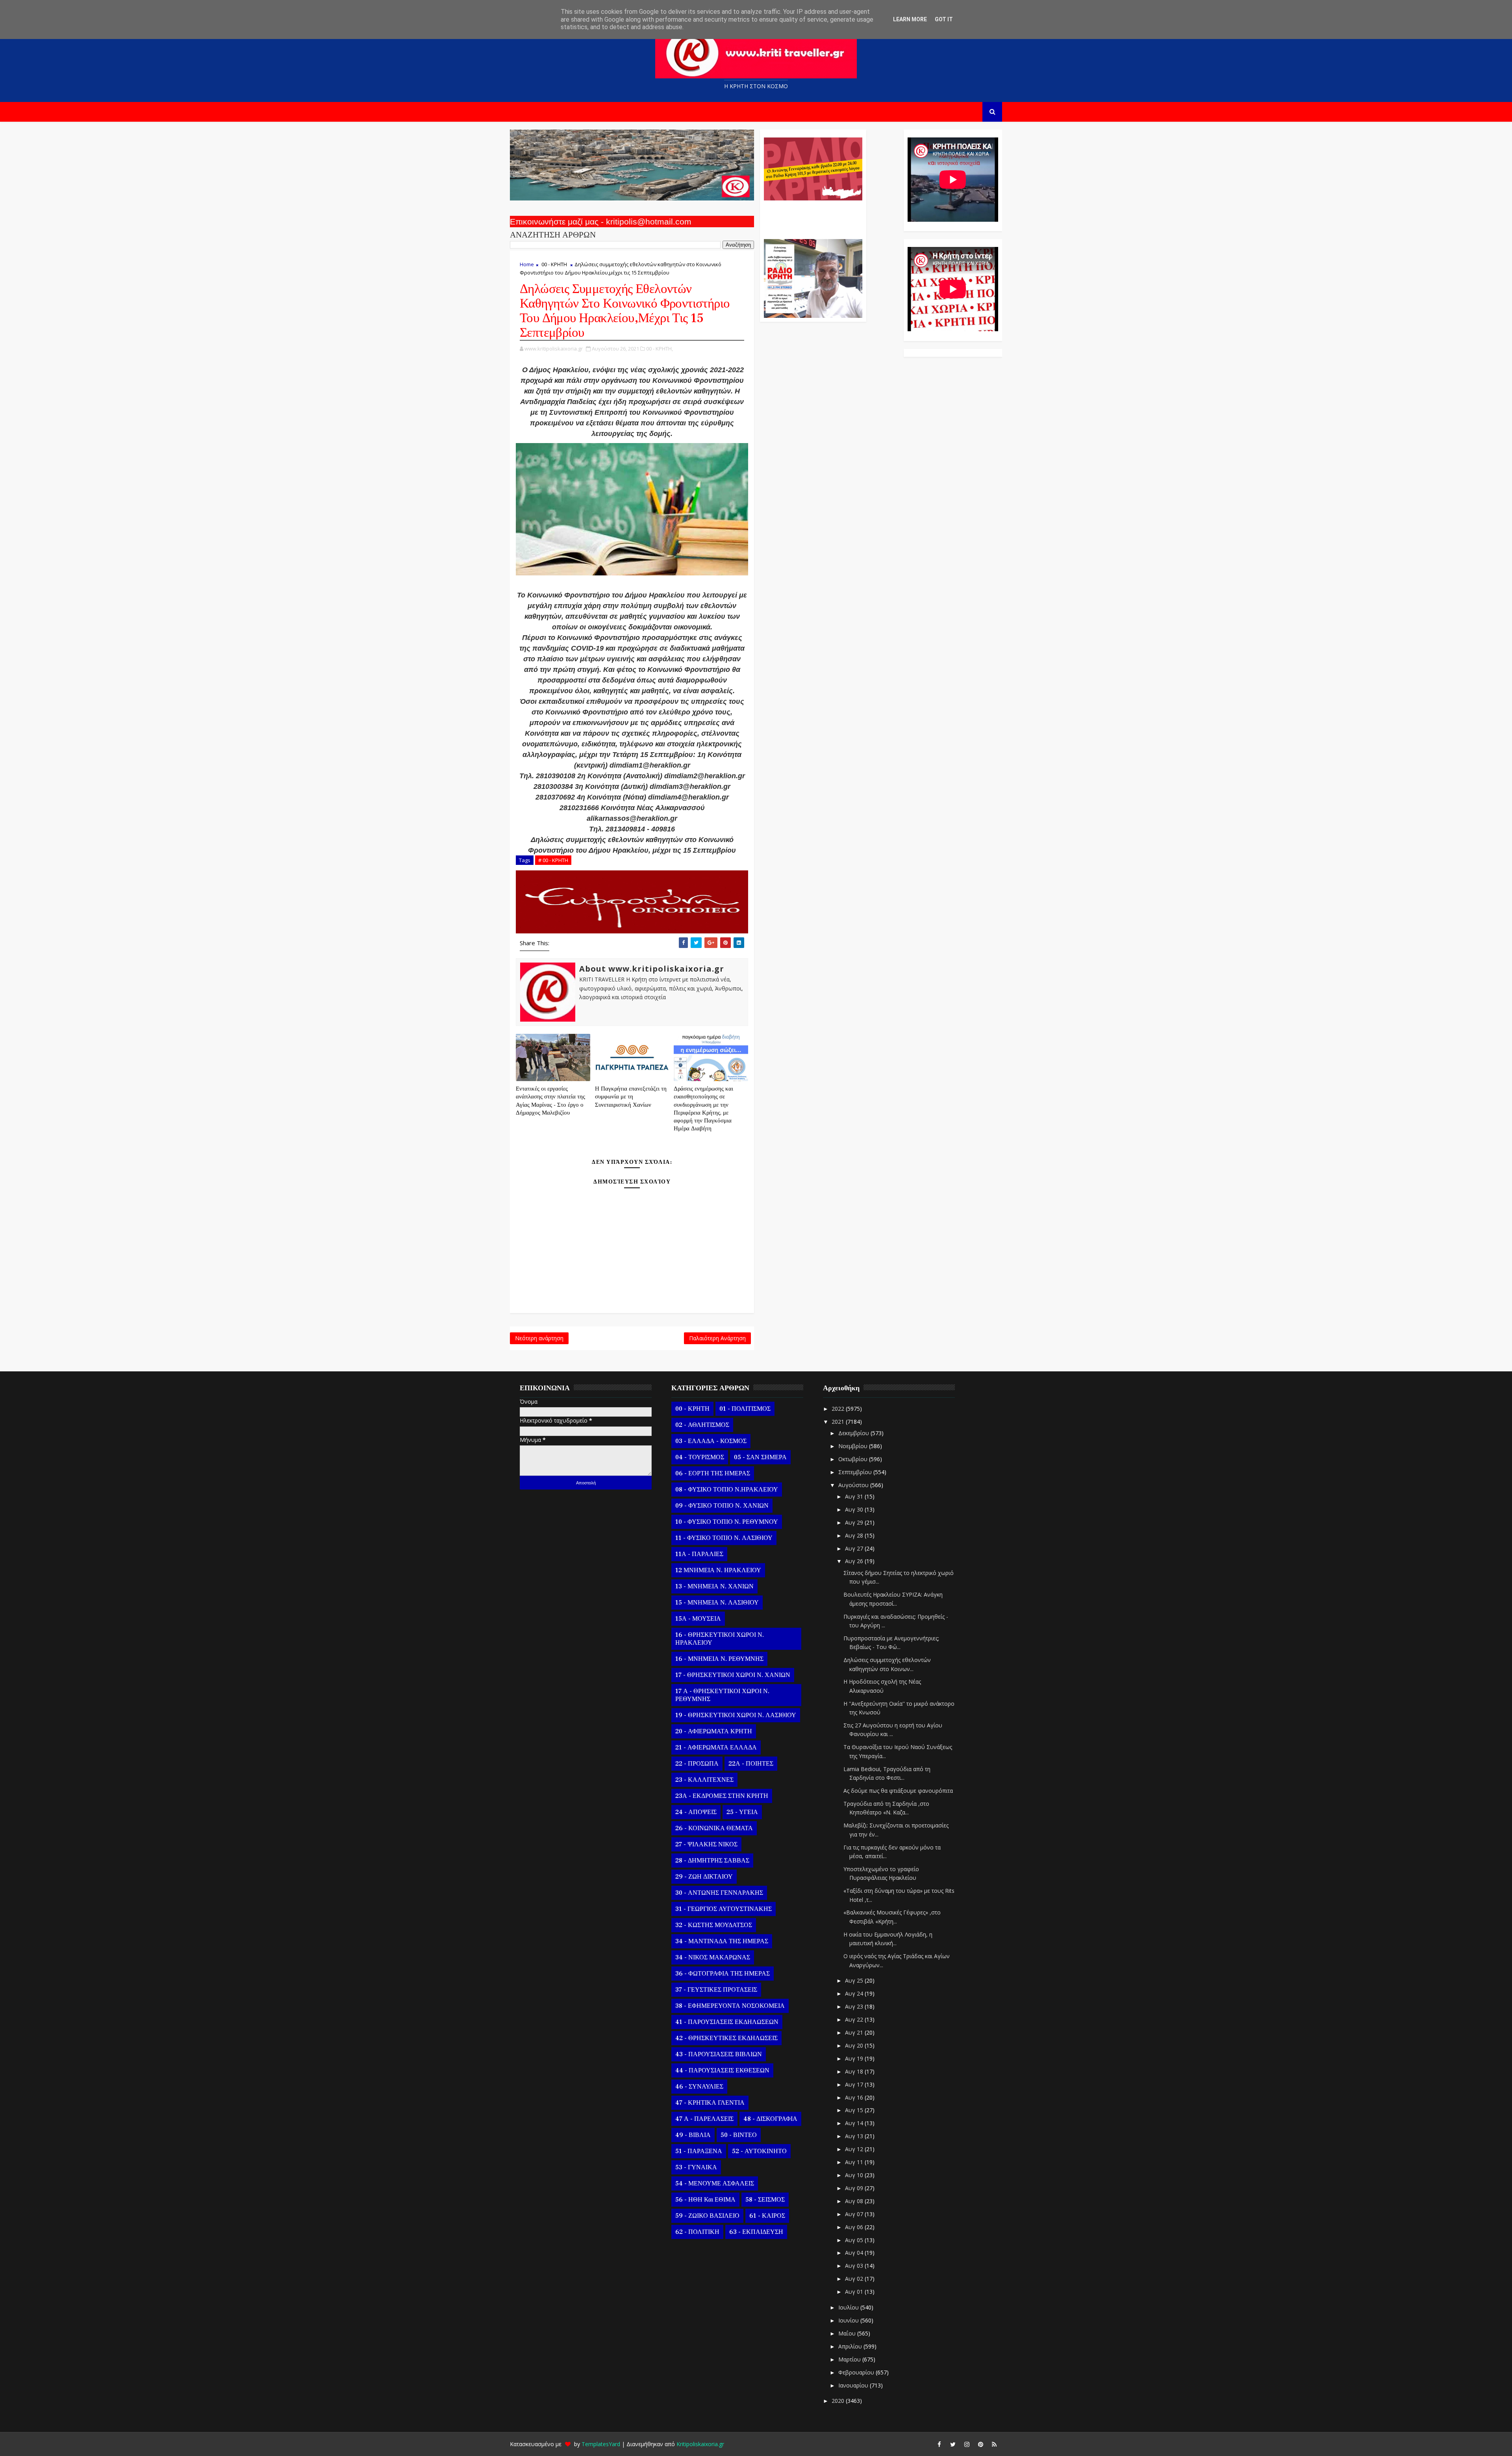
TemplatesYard (601, 2444)
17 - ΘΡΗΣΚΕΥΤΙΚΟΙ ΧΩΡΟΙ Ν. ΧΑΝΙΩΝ (733, 1675)
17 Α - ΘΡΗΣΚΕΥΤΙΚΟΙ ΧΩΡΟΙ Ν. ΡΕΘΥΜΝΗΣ (722, 1695)
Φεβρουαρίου (857, 2372)
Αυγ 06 (855, 2227)
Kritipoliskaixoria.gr (700, 2444)
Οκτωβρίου (854, 1459)
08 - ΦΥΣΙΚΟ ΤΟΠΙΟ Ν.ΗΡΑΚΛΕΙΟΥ (727, 1490)
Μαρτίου (850, 2359)
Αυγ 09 (855, 2188)
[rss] (994, 2444)
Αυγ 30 (855, 1509)
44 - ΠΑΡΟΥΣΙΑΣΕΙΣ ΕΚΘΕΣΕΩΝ (722, 2070)
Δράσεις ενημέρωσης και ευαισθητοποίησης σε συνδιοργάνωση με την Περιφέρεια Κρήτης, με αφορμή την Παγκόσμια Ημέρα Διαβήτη (703, 1109)
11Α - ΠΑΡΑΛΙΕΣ (699, 1554)
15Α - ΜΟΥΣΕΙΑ (698, 1619)
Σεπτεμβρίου (856, 1472)
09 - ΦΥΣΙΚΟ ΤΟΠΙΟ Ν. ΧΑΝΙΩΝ (722, 1506)
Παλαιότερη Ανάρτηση (717, 1338)
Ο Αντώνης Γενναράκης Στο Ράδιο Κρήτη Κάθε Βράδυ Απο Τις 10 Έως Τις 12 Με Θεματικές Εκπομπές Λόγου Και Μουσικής (812, 216)
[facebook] (939, 2444)
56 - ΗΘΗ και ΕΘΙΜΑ (705, 2200)
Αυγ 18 (855, 2071)
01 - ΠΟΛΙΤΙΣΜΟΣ (745, 1409)
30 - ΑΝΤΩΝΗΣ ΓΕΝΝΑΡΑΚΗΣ (719, 1893)
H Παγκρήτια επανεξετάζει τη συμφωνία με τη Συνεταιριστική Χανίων (631, 1097)
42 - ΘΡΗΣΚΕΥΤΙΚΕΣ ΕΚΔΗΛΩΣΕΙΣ (726, 2038)
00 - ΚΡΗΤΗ (554, 264)
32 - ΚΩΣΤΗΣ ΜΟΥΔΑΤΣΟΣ (714, 1925)
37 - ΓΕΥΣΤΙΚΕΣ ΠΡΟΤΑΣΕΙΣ (716, 1990)
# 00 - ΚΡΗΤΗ (553, 860)
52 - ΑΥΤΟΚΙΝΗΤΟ (759, 2151)
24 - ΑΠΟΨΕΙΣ (696, 1812)
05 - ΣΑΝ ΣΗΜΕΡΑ (760, 1457)
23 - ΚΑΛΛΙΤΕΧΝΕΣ (704, 1780)
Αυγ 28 (855, 1535)
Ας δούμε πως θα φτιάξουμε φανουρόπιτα (898, 1791)
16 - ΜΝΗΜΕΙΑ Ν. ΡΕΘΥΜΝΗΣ (719, 1659)
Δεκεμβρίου (854, 1433)
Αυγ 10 (855, 2175)
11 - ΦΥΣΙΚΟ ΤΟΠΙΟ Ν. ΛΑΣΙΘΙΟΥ (724, 1538)
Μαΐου (848, 2333)
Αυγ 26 (855, 1561)
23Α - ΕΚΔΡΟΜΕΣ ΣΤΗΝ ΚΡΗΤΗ (722, 1796)
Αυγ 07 (855, 2214)
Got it (944, 19)
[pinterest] (980, 2444)
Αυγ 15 (855, 2110)
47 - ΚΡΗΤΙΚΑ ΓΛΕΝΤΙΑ (710, 2103)
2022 (839, 1409)
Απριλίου (851, 2346)
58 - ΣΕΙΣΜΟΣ (765, 2200)
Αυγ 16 (855, 2097)
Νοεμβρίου (854, 1446)
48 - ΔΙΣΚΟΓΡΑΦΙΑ (770, 2119)
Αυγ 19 (855, 2058)
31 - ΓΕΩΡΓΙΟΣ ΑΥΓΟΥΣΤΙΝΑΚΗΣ (724, 1909)
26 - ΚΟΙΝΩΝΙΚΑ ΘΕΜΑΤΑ (714, 1828)
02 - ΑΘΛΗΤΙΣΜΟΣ (702, 1425)
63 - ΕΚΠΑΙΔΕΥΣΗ (756, 2232)
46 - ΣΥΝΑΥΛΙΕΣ (699, 2087)
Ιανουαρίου (854, 2385)
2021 (839, 1422)
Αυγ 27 (855, 1548)
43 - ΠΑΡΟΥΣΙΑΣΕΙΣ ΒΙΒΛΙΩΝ (719, 2054)
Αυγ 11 (855, 2162)
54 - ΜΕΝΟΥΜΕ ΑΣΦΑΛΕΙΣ (715, 2183)
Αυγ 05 (855, 2240)
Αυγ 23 (855, 2006)
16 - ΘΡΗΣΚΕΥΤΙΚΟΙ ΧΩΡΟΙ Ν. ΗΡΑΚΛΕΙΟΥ (720, 1639)
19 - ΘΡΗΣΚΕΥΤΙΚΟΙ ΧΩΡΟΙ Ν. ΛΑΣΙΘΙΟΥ (736, 1715)
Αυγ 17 (855, 2084)
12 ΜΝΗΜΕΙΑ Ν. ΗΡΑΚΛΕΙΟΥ (718, 1570)
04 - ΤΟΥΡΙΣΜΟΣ (700, 1457)
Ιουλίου (849, 2307)
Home (527, 264)
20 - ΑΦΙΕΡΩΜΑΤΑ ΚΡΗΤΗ (714, 1731)
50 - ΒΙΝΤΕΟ (739, 2135)
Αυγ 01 (855, 2292)
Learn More (910, 19)
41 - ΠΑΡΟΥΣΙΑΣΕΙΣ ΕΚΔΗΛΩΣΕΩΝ (727, 2022)
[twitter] (953, 2444)
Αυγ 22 (855, 2019)
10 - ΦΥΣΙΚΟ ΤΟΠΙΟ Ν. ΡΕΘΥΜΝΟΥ (727, 1522)
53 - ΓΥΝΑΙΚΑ (696, 2167)
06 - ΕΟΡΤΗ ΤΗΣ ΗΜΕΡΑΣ (713, 1473)
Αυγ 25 (855, 1980)
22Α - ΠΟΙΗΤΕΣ (751, 1764)
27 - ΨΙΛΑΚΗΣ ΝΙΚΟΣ (706, 1844)
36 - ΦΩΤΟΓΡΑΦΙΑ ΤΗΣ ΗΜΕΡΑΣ (723, 1974)
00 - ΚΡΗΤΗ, (660, 349)
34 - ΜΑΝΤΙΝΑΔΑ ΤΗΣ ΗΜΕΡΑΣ (722, 1941)
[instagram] (967, 2444)
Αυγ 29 (855, 1522)
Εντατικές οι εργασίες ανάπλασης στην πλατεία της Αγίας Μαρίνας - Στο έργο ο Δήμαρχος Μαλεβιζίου (550, 1101)
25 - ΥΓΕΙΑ (742, 1812)
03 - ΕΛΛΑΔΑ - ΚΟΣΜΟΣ (711, 1441)
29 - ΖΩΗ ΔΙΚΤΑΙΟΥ (704, 1877)
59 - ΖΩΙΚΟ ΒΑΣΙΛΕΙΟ (707, 2216)
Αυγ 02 (855, 2279)
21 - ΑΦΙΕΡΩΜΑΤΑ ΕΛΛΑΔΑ (716, 1747)
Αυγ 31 (855, 1496)
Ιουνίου (849, 2320)
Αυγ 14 (855, 2123)
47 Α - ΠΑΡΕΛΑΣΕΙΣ (704, 2119)
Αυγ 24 (855, 1993)
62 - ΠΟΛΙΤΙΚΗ (697, 2232)
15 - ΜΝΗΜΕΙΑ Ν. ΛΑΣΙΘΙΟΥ (717, 1603)
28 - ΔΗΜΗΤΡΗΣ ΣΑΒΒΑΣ (712, 1861)
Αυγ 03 (855, 2266)
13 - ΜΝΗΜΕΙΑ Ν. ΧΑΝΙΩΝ (714, 1586)
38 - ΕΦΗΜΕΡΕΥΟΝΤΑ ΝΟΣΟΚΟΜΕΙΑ (730, 2006)
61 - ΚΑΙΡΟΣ (767, 2216)
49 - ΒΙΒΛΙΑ (693, 2135)
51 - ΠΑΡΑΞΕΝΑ (699, 2151)
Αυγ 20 (855, 2045)
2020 (839, 2401)
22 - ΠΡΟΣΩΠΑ (697, 1764)
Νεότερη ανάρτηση (539, 1338)
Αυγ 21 (855, 2032)
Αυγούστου (854, 1485)
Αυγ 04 (855, 2253)
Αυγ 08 (855, 2201)
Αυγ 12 (855, 2149)
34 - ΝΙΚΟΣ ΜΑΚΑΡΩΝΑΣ (713, 1957)
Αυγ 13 (855, 2136)
